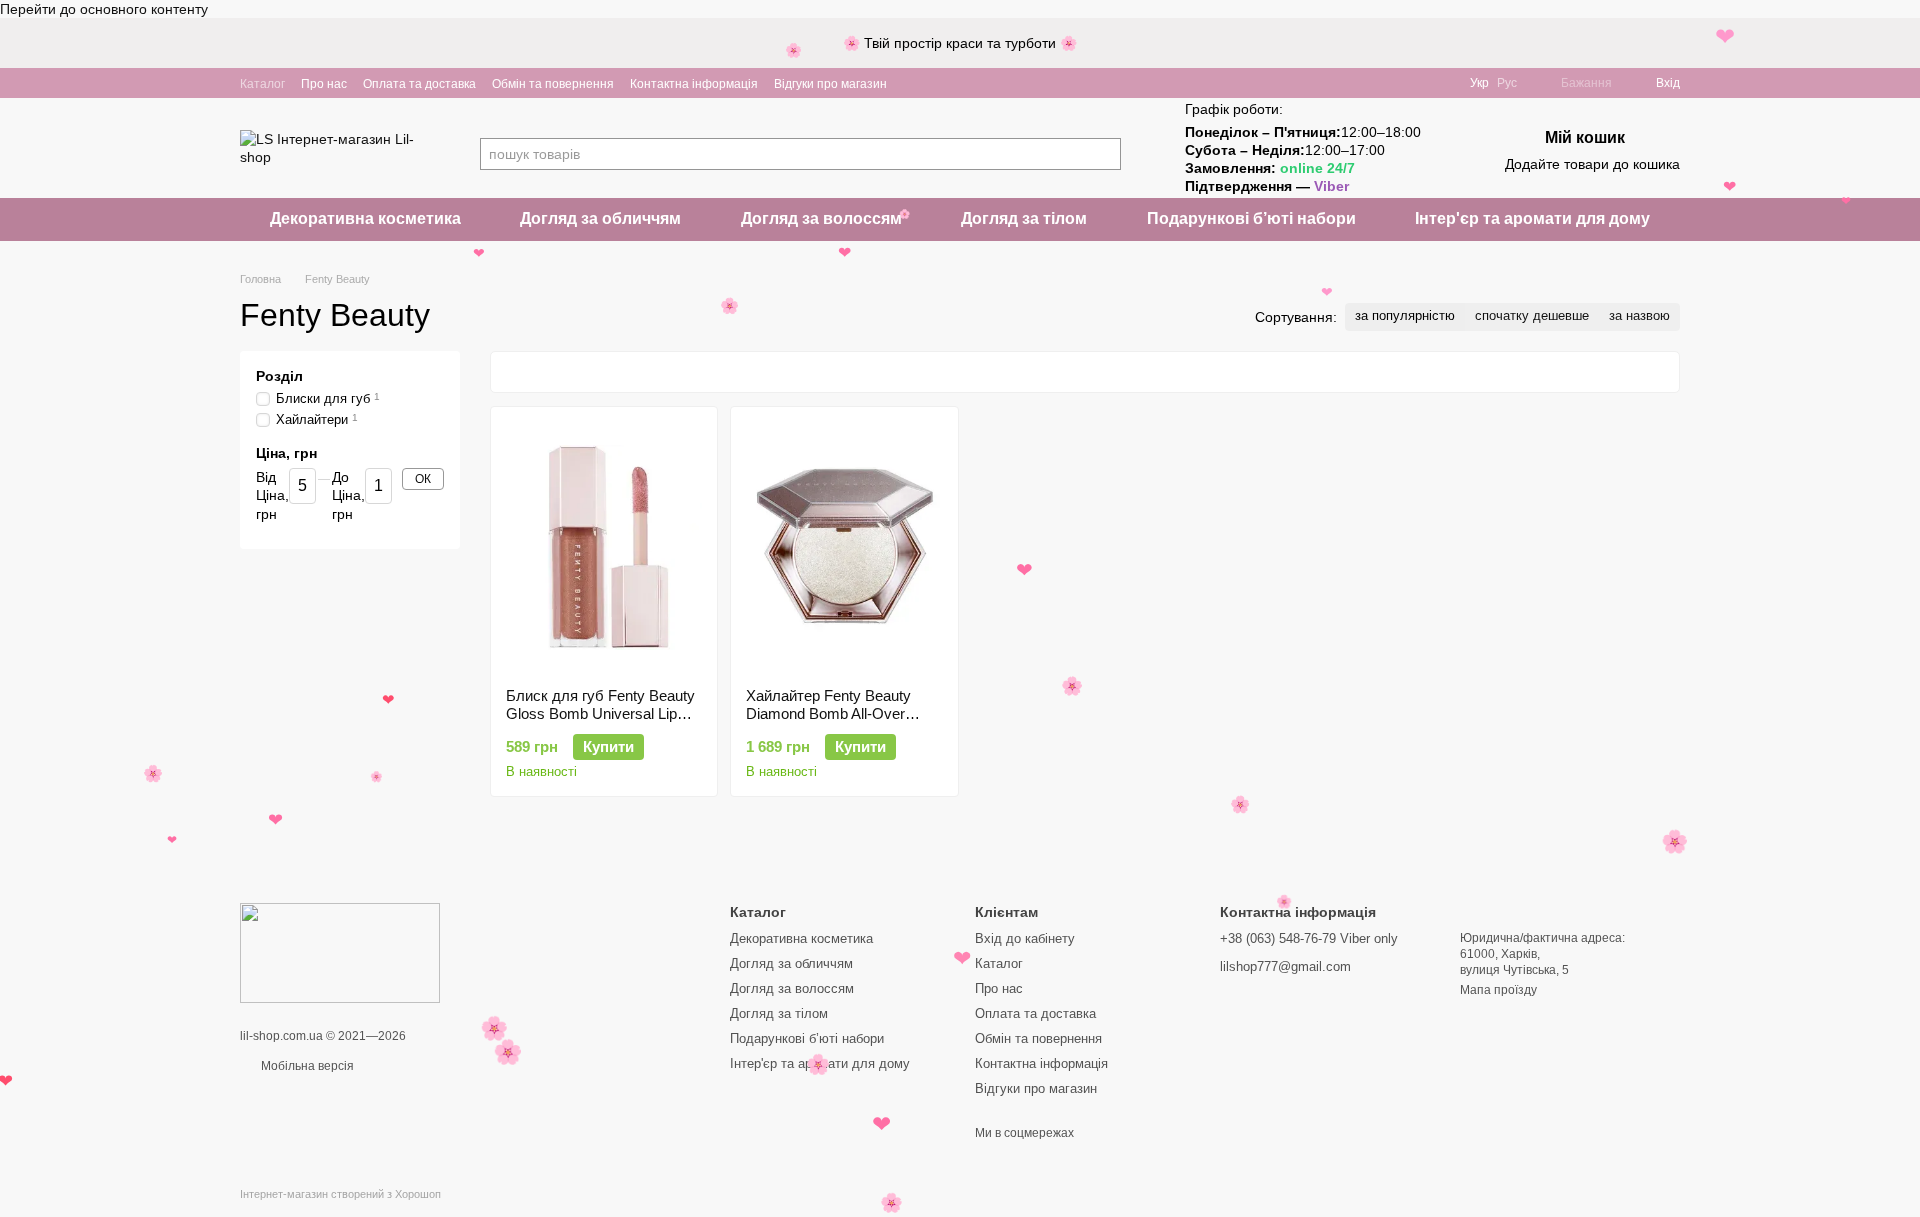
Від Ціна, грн (272, 496)
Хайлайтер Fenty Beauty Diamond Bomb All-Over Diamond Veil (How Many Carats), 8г (829, 722)
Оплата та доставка (419, 84)
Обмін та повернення (553, 84)
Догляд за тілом (1024, 218)
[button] (1904, 43)
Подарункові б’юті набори (1251, 218)
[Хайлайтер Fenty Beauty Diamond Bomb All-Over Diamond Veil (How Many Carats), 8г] (844, 547)
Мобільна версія (306, 1066)
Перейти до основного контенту (104, 9)
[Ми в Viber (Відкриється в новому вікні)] (915, 83)
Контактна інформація (694, 84)
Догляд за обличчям (600, 218)
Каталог (262, 84)
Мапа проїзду (1498, 990)
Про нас (324, 84)
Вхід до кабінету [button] (1025, 938)
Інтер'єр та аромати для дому (1532, 218)
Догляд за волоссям (821, 218)
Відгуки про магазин (830, 84)
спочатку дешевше (1532, 315)
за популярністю (1405, 315)
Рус (1507, 83)
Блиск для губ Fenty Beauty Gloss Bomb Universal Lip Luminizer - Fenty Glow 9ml (600, 713)
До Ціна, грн (348, 496)
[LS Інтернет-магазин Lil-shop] (340, 952)
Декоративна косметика (365, 218)
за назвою (1639, 315)
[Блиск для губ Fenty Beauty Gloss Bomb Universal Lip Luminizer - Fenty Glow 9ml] (604, 547)
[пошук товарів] (1105, 154)
